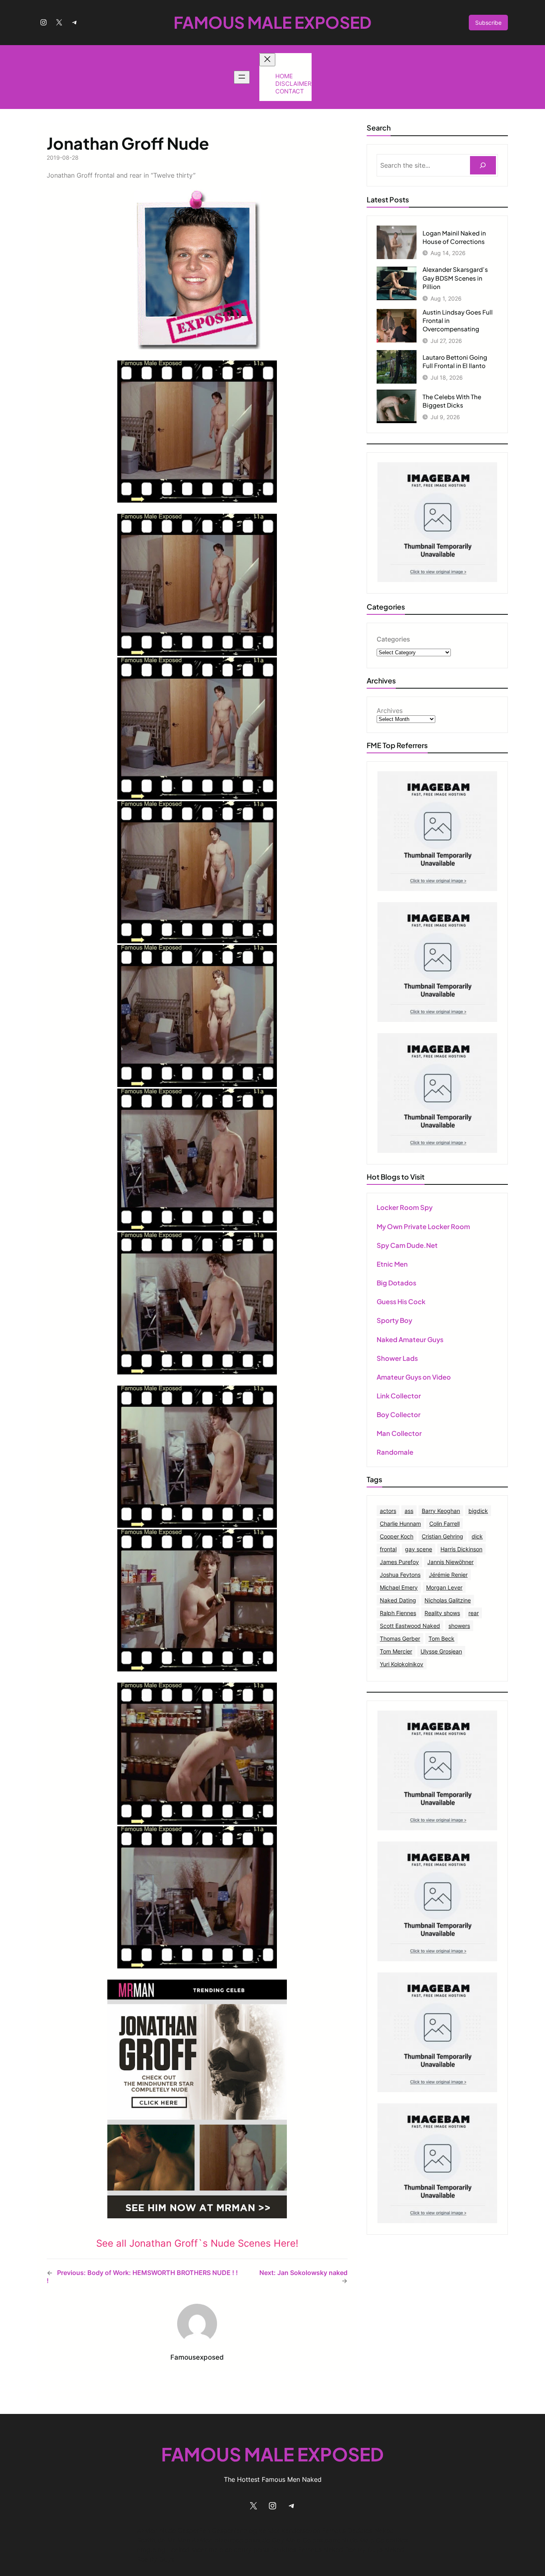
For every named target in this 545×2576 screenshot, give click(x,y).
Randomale (395, 1452)
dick (477, 1536)
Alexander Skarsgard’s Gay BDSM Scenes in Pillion (455, 278)
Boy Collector (399, 1415)
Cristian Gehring (442, 1536)
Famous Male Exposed (272, 22)
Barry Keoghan (441, 1511)
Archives (390, 711)
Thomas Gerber (400, 1638)
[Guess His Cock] (437, 1150)
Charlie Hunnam (400, 1524)
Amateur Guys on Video (414, 1377)
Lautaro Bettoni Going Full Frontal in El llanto (455, 361)
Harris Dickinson (461, 1549)
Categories (393, 639)
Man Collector (399, 1433)
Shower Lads (397, 1358)
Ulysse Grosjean (441, 1651)
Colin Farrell (444, 1524)
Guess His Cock (401, 1302)
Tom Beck (441, 1638)
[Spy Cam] (437, 889)
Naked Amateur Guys (410, 1339)
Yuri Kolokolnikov (402, 1664)
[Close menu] (267, 60)
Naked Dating (398, 1600)
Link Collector (399, 1396)
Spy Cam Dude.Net (407, 1245)
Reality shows (442, 1613)
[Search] (483, 165)
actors (388, 1511)
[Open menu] (242, 77)
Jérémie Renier (448, 1575)
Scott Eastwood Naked (410, 1626)
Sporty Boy (394, 1320)
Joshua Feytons (400, 1575)
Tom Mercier (396, 1651)
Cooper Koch (397, 1536)
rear (474, 1613)
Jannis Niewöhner (450, 1562)
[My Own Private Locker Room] (437, 580)
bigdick (478, 1511)
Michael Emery (399, 1587)
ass (409, 1511)
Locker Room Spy (405, 1207)
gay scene (419, 1549)
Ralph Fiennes (398, 1613)
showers (459, 1626)
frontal (388, 1549)
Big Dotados (396, 1283)
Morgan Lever (444, 1587)
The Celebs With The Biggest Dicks (452, 401)
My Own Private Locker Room (423, 1227)
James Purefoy (399, 1562)
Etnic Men (392, 1264)
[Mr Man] (437, 1828)
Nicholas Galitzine (448, 1600)
